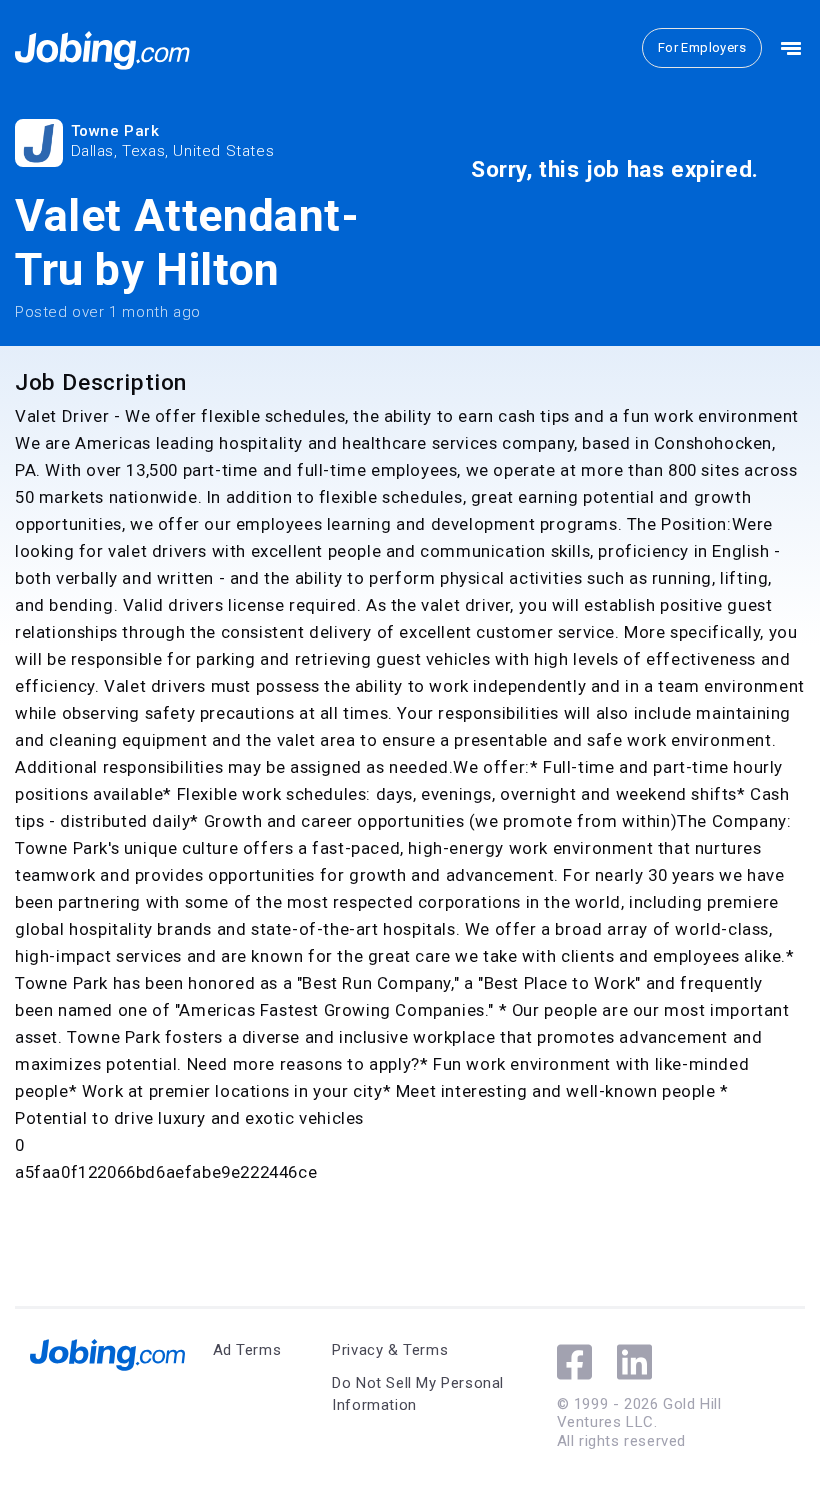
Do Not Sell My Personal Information (418, 1394)
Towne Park (115, 131)
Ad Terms (247, 1350)
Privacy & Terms (390, 1350)
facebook (574, 1362)
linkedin (634, 1362)
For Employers (702, 47)
